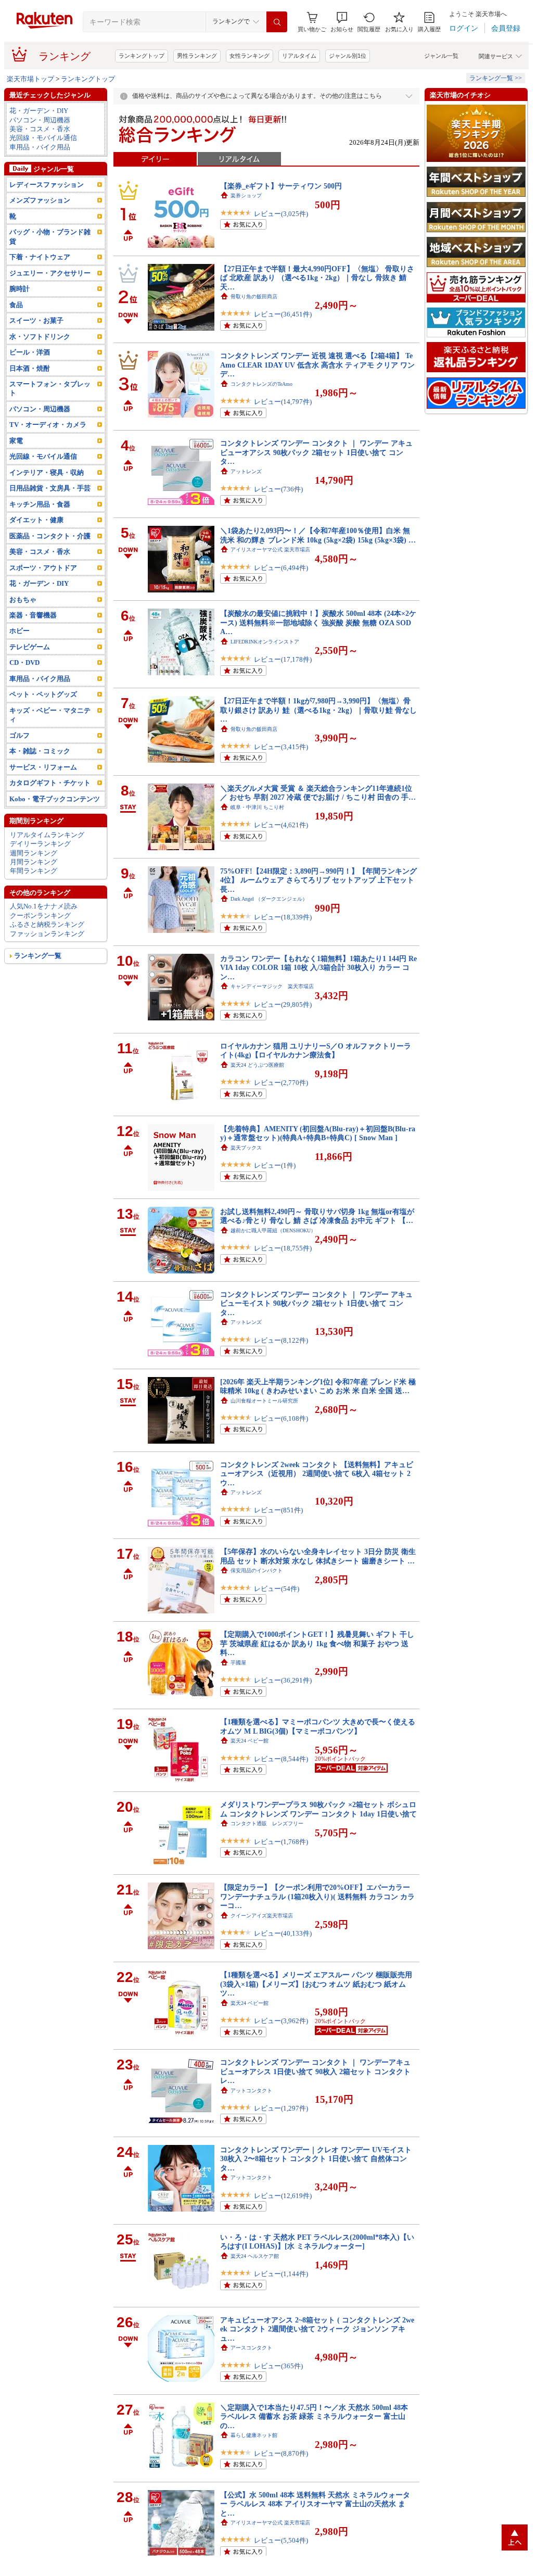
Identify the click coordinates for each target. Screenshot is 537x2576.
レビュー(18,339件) (283, 917)
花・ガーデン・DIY (39, 111)
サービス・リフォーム (43, 767)
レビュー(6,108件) (281, 1418)
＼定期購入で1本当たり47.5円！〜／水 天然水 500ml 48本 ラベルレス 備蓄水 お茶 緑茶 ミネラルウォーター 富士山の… (314, 2416)
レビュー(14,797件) (283, 402)
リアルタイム (299, 56)
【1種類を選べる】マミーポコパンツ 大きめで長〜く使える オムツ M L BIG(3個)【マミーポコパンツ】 (318, 1726)
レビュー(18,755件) (283, 1248)
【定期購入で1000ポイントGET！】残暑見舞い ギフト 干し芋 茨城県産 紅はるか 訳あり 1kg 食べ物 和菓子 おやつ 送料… (317, 1643)
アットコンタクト (251, 2091)
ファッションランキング (47, 934)
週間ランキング (34, 853)
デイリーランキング (40, 844)
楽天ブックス (246, 1148)
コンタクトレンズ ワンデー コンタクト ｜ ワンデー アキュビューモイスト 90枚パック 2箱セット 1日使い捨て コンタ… (316, 1303)
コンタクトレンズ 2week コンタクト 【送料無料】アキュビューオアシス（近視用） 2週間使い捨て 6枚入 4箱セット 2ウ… (317, 1474)
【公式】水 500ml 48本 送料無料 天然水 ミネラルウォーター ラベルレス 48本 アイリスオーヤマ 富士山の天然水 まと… (315, 2504)
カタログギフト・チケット (50, 783)
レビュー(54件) (277, 1589)
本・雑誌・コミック (40, 751)
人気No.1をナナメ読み (44, 906)
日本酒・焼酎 (30, 368)
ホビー (20, 631)
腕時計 (20, 289)
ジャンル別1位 (348, 56)
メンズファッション (40, 200)
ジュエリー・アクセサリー (50, 273)
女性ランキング (250, 56)
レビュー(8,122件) (281, 1340)
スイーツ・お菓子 (36, 320)
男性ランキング (197, 56)
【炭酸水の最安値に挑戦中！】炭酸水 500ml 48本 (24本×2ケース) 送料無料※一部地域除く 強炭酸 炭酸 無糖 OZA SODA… (318, 622)
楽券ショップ (246, 195)
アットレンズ (246, 471)
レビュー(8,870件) (281, 2453)
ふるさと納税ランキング (47, 924)
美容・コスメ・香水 (40, 129)
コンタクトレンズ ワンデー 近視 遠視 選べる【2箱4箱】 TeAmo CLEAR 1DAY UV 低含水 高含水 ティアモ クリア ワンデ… (317, 365)
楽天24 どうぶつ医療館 (257, 1065)
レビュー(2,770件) (281, 1083)
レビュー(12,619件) (283, 2196)
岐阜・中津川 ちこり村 (257, 807)
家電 (16, 441)
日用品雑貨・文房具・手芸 (50, 488)
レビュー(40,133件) (283, 1933)
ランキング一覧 (38, 956)
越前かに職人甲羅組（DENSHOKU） (273, 1230)
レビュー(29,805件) (283, 1005)
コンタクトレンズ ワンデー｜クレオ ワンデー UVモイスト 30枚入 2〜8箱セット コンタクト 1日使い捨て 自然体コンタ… (316, 2159)
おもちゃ (23, 599)
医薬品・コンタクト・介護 (50, 536)
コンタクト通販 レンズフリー (267, 1823)
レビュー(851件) (278, 1510)
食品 (16, 305)
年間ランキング (34, 871)
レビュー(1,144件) (281, 2274)
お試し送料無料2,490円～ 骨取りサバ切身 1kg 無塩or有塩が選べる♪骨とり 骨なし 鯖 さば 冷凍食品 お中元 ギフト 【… (317, 1216)
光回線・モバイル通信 (43, 138)
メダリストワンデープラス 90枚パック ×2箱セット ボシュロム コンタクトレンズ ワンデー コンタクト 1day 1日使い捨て (318, 1809)
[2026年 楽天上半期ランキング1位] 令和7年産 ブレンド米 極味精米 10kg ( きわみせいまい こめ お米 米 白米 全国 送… (318, 1386)
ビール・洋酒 (30, 352)
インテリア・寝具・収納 (47, 472)
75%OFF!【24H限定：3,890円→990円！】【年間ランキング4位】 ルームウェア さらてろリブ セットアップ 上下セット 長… (318, 880)
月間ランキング (34, 862)
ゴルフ (20, 735)
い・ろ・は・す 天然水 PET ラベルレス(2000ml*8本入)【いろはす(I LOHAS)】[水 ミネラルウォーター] (317, 2242)
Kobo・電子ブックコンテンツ (55, 799)
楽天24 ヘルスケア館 (255, 2256)
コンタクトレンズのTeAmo (261, 384)
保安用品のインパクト (257, 1570)
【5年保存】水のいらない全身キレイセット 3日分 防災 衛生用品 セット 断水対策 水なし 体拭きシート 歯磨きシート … (318, 1556)
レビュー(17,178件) (283, 659)
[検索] (277, 22)
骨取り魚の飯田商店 (254, 296)
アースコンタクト (251, 2348)
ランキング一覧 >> (496, 78)
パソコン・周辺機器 (40, 120)
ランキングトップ (142, 56)
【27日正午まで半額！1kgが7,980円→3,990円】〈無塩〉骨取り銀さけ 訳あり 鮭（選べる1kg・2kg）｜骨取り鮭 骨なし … (318, 710)
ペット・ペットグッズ (43, 694)
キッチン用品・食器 (40, 504)
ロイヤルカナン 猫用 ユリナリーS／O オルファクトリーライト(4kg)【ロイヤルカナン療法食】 (316, 1050)
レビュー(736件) (278, 489)
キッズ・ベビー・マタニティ (50, 715)
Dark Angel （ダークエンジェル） (269, 899)
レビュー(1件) (275, 1165)
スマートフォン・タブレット (50, 388)
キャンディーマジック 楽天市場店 (272, 986)
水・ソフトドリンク (40, 337)
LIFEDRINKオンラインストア (265, 642)
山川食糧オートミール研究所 (264, 1401)
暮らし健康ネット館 (254, 2435)
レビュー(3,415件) (281, 747)
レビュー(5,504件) (281, 2540)
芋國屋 (238, 1663)
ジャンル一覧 (441, 56)
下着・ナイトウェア (40, 257)
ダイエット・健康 (36, 520)
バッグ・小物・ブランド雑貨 (50, 236)
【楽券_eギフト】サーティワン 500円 (281, 186)
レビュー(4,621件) (281, 825)
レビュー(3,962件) (281, 2021)
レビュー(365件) (278, 2366)
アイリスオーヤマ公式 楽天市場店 (270, 550)
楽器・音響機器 (33, 615)
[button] (342, 22)
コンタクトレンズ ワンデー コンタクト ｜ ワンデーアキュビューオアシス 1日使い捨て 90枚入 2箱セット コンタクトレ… (315, 2071)
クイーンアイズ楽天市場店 (262, 1916)
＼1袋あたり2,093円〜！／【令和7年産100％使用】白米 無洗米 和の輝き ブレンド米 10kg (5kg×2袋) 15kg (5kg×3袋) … (318, 535)
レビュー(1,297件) (281, 2108)
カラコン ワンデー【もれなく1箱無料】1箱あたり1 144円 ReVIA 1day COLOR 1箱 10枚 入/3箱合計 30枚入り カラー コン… (318, 968)
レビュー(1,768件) (281, 1842)
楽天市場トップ (30, 79)
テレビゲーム (30, 647)
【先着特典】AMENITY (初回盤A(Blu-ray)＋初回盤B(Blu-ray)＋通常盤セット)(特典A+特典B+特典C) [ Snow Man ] (318, 1133)
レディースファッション (47, 185)
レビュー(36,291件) (283, 1680)
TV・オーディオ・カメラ (48, 425)
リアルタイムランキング (47, 835)
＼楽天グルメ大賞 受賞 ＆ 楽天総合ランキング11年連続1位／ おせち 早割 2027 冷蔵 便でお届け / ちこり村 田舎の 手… (318, 793)
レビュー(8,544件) (281, 1759)
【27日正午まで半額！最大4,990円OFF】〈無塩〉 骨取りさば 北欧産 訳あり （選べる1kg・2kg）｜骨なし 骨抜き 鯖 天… (317, 278)
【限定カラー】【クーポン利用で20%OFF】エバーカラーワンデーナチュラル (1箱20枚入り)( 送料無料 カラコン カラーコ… (317, 1896)
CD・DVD (24, 662)
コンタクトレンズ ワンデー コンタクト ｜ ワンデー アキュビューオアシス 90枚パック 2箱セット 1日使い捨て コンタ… (316, 452)
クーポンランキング (40, 916)
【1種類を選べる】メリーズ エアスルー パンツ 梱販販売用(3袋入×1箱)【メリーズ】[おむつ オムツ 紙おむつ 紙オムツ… (316, 1984)
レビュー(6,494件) (281, 568)
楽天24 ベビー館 (250, 1741)
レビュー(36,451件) (283, 314)
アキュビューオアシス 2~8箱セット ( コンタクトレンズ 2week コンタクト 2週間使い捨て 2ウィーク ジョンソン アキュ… (317, 2329)
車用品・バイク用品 (40, 147)
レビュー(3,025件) (281, 214)
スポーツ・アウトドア (43, 568)
